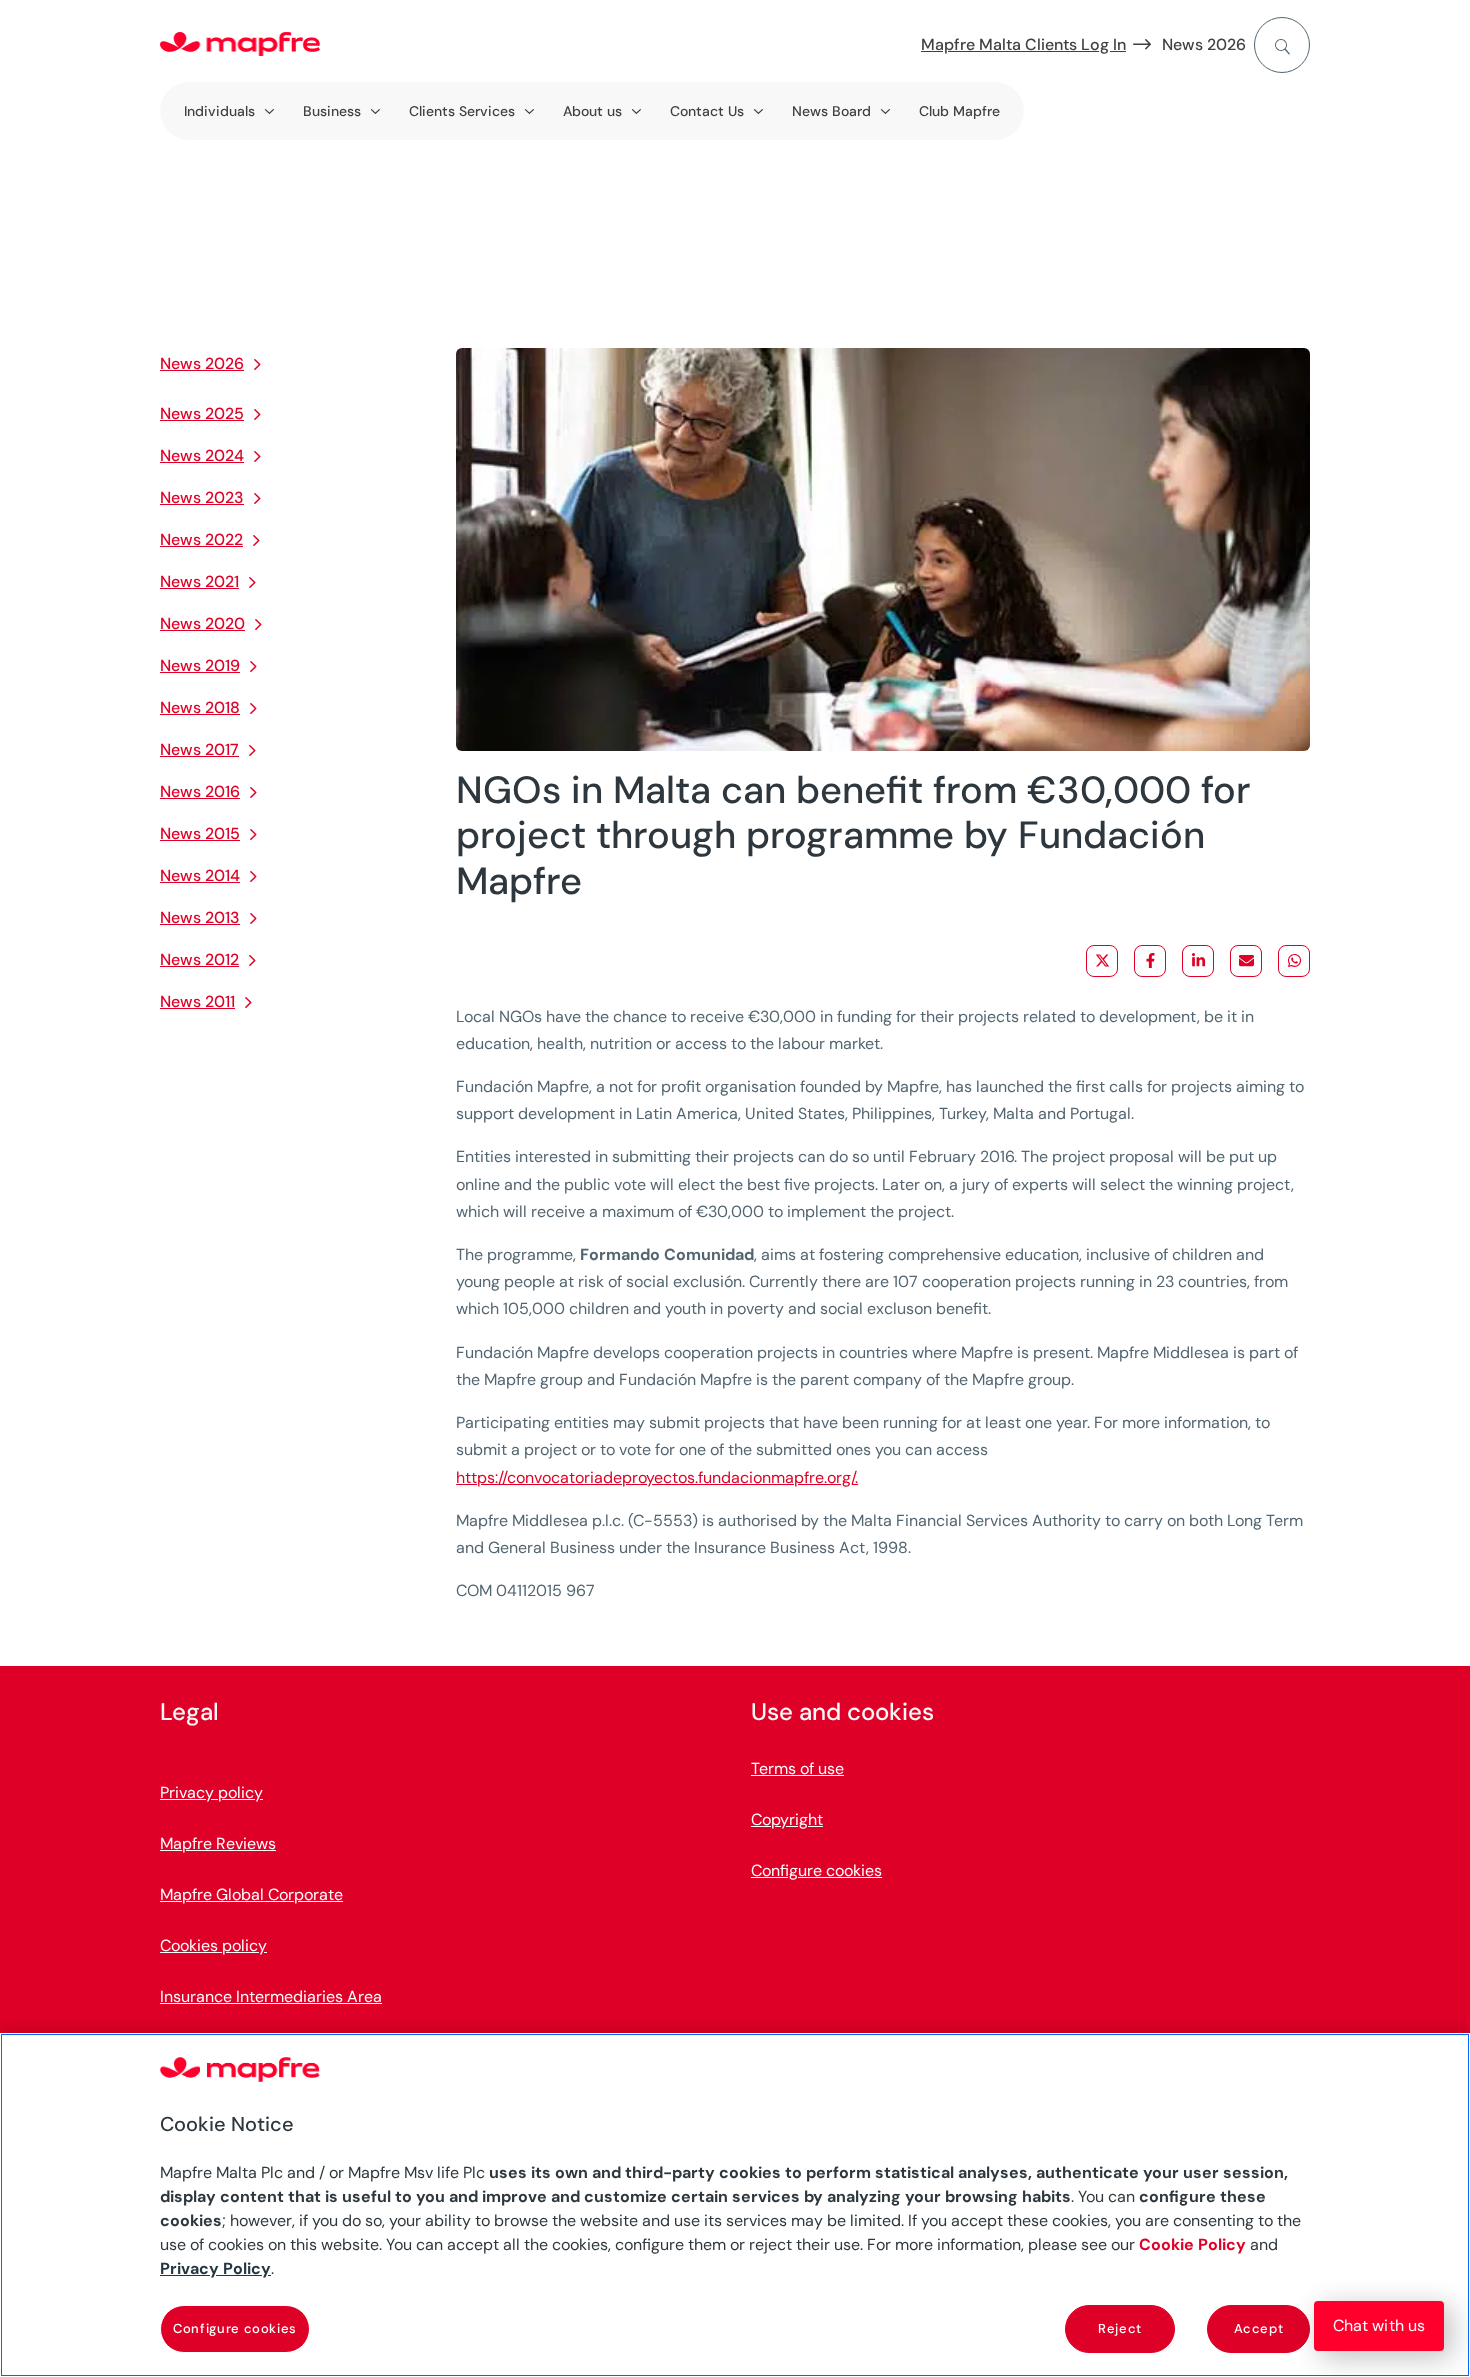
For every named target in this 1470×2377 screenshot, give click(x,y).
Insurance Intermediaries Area (271, 1996)
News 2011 (197, 1001)
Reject (1120, 2328)
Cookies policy (213, 1945)
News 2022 (201, 539)
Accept (1259, 2328)
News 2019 (200, 665)
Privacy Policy (215, 2268)
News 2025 (202, 413)
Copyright (787, 1819)
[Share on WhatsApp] (1294, 961)
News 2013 (200, 917)
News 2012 (199, 959)
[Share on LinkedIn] (1198, 961)
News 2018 (200, 707)
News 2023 (202, 497)
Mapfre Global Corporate (251, 1894)
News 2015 (200, 833)
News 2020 (202, 623)
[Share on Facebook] (1150, 961)
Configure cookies (235, 2328)
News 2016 (200, 791)
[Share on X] (1102, 961)
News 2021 (199, 581)
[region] (735, 2205)
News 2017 (199, 749)
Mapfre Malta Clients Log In (1023, 44)
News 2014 (200, 875)
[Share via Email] (1246, 961)
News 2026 (1204, 44)
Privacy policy (211, 1792)
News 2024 (202, 455)
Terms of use (797, 1768)
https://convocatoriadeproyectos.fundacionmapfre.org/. (657, 1477)
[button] (1379, 2326)
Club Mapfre (959, 111)
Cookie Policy (1192, 2244)
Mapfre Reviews (218, 1843)
